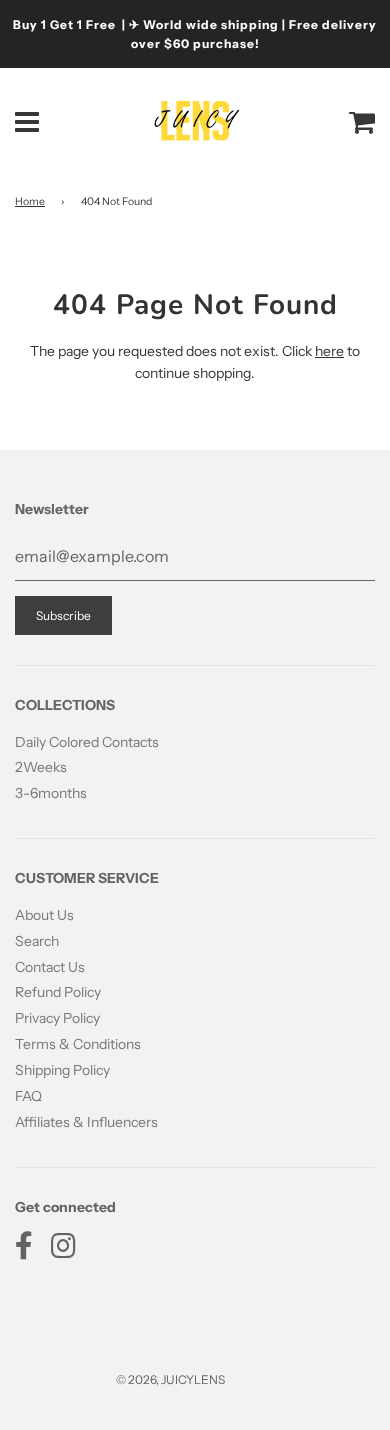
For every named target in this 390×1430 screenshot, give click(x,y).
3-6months (51, 793)
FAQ (28, 1096)
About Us (44, 915)
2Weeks (41, 767)
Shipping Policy (62, 1070)
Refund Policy (58, 992)
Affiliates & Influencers (86, 1122)
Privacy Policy (57, 1018)
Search (37, 941)
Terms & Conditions (78, 1044)
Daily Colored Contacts (87, 742)
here (329, 351)
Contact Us (50, 967)
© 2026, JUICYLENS (170, 1379)
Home (30, 201)
